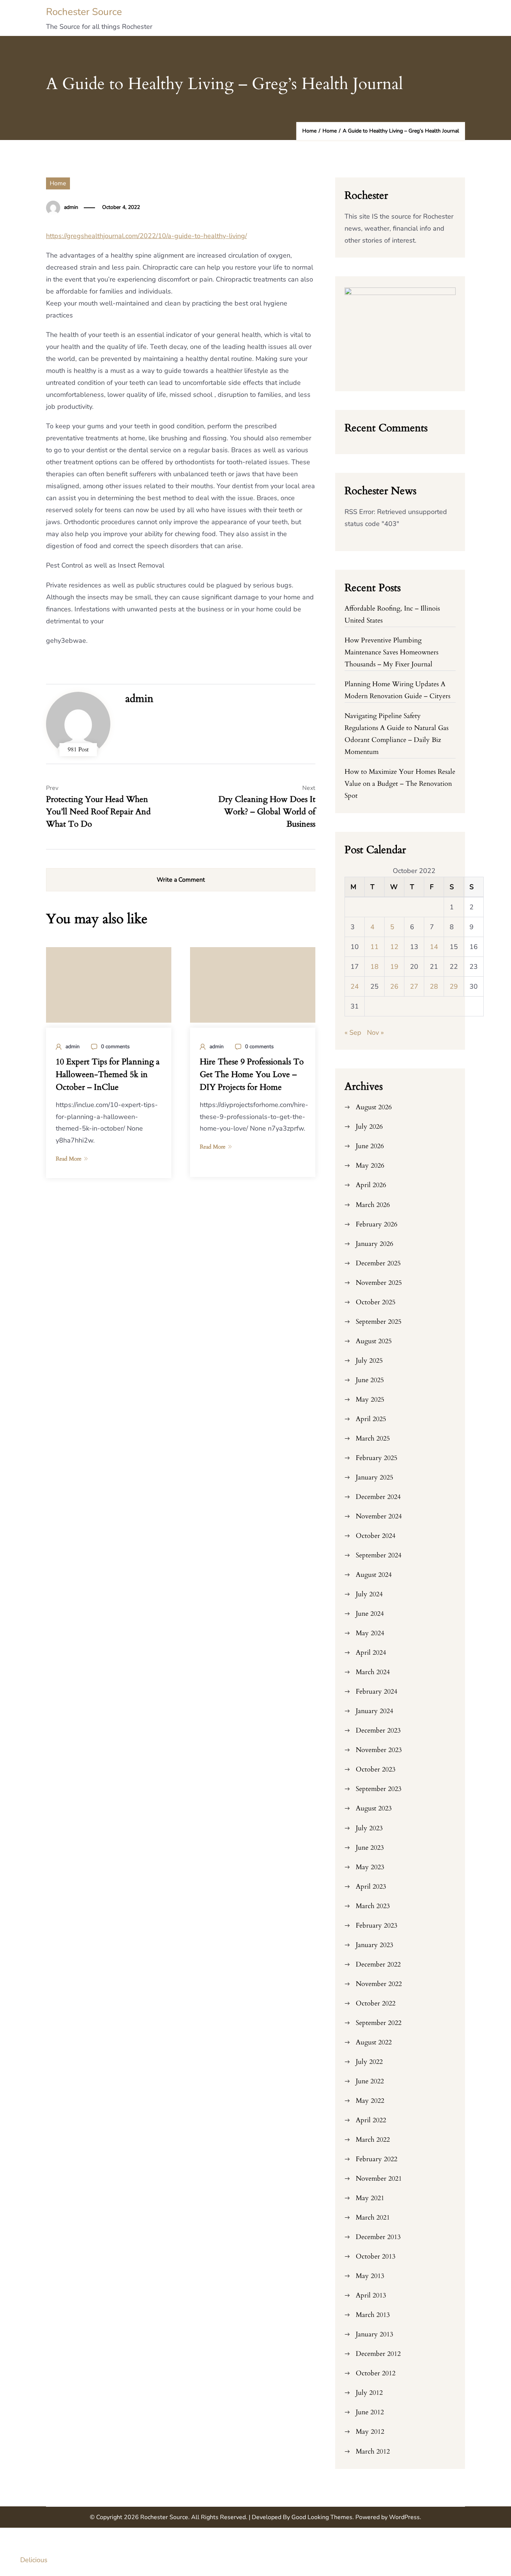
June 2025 (370, 1380)
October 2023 (376, 1769)
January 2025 (374, 1477)
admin (71, 207)
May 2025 (370, 1400)
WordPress (404, 2517)
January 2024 (374, 1711)
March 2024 (373, 1672)
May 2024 (370, 1633)
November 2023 (379, 1750)
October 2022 (376, 2003)
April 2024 (371, 1653)
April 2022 (371, 2120)
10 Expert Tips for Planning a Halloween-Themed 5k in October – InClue (108, 1074)
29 (454, 986)
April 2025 (371, 1419)
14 (434, 947)
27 (414, 986)
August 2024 (374, 1575)
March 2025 (373, 1438)
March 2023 (373, 1906)
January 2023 (374, 1945)
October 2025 (376, 1302)
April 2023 (371, 1887)
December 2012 (378, 2354)
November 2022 (379, 1984)
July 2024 (369, 1594)
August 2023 (374, 1808)
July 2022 (369, 2062)
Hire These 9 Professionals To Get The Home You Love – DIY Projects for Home (252, 1074)
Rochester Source (84, 12)
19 (394, 967)
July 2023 (369, 1828)
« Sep (353, 1032)
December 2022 (378, 1964)
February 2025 (377, 1458)
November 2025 (379, 1283)
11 (374, 947)
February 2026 (377, 1224)
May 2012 (370, 2432)
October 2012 (376, 2373)
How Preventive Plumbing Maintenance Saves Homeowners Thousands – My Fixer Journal (391, 652)
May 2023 (370, 1867)
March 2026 (373, 1205)
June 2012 (370, 2412)
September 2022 (379, 2023)
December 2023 (378, 1730)
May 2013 (370, 2276)
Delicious (34, 2560)
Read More (69, 1159)
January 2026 (374, 1244)
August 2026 (374, 1107)
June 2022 (370, 2081)
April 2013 (371, 2295)
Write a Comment (181, 880)
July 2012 (369, 2393)
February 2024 (377, 1692)
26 (394, 986)
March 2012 (373, 2452)
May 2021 (370, 2198)
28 (434, 986)
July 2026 (369, 1127)
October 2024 (376, 1536)
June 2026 (370, 1146)
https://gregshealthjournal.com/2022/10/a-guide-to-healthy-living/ (146, 236)
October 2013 (376, 2256)
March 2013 (373, 2315)
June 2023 (370, 1848)
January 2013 (374, 2334)
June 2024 (370, 1614)
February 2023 (377, 1926)
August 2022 (374, 2042)
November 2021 (379, 2179)
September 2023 (379, 1789)
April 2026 (371, 1185)
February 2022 (377, 2159)
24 (355, 986)
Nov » (375, 1032)
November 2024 (379, 1516)
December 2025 (378, 1263)
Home (58, 183)
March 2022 (373, 2140)
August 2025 (374, 1341)
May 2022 (370, 2101)
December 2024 (378, 1497)
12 (394, 947)
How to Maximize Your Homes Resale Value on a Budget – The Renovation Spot (400, 784)
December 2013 (378, 2237)
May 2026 (370, 1166)
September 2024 (379, 1555)
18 (374, 967)
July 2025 (369, 1361)
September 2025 (379, 1322)
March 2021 (373, 2218)
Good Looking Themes (322, 2517)
